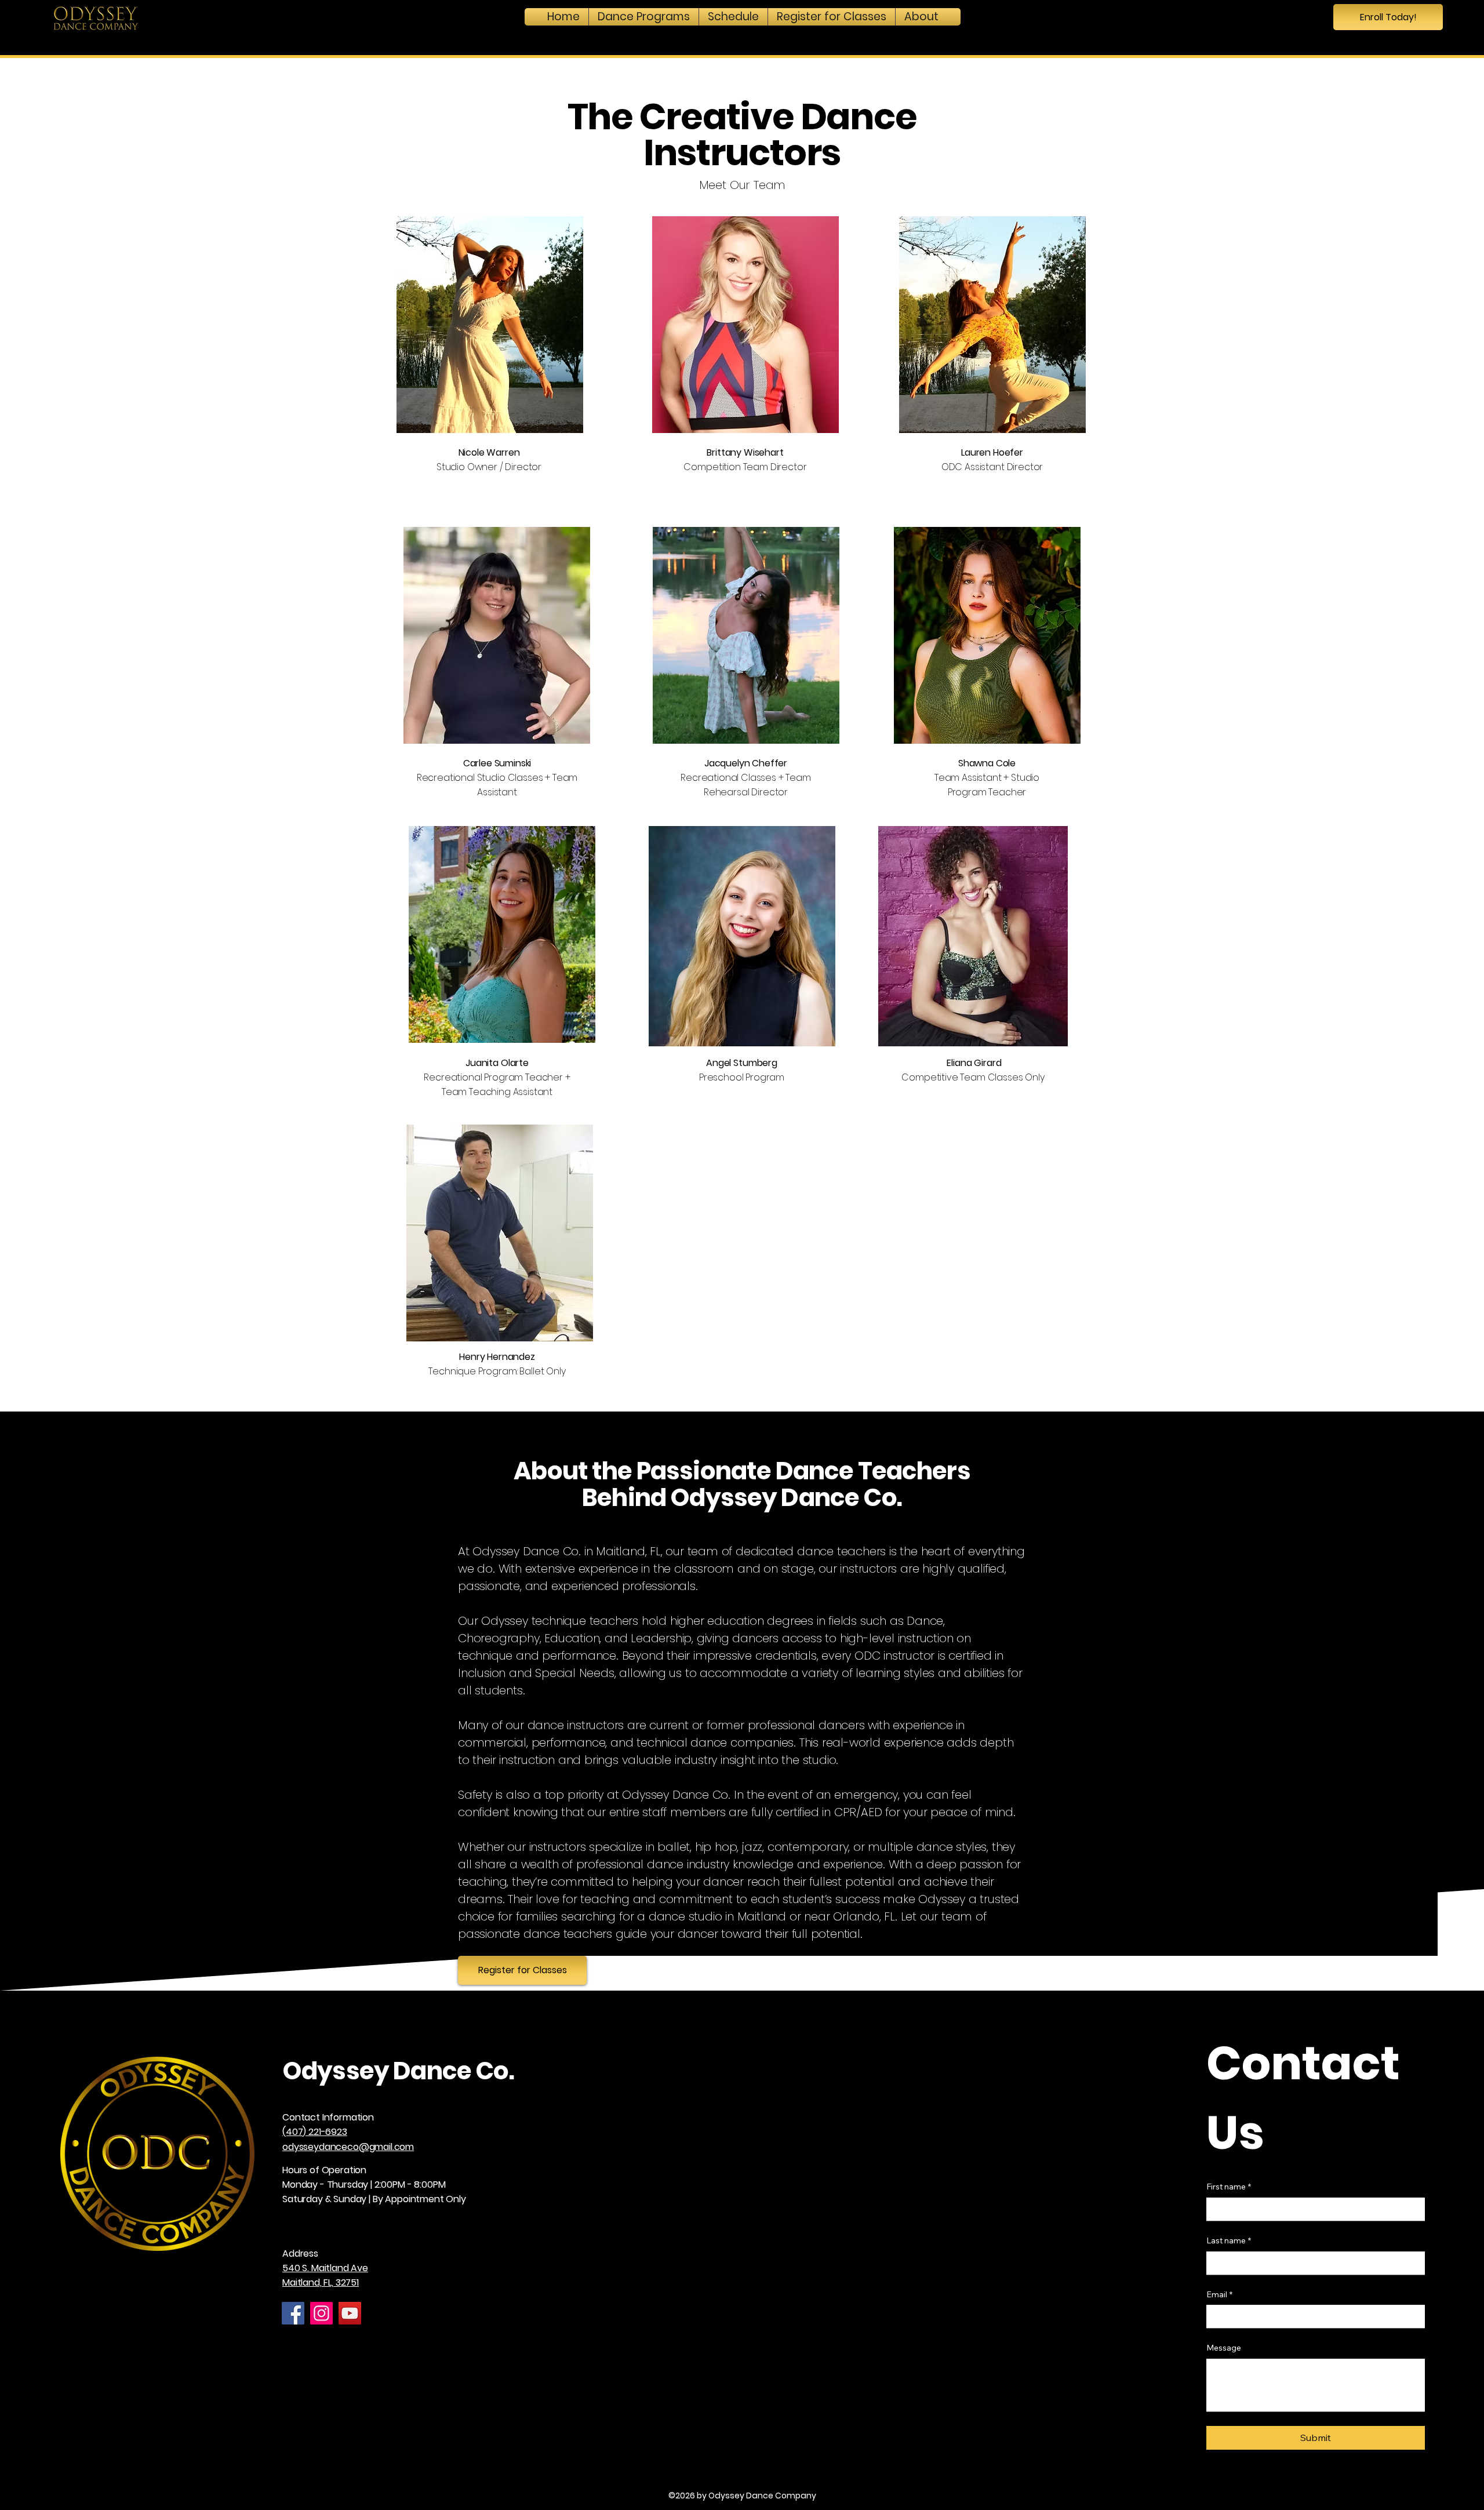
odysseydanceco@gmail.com (348, 2147)
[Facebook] (293, 2313)
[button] (644, 17)
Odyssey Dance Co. (398, 2071)
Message (1224, 2348)
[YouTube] (350, 2313)
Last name (1229, 2240)
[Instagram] (321, 2313)
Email (1219, 2294)
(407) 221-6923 (315, 2132)
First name (1229, 2187)
